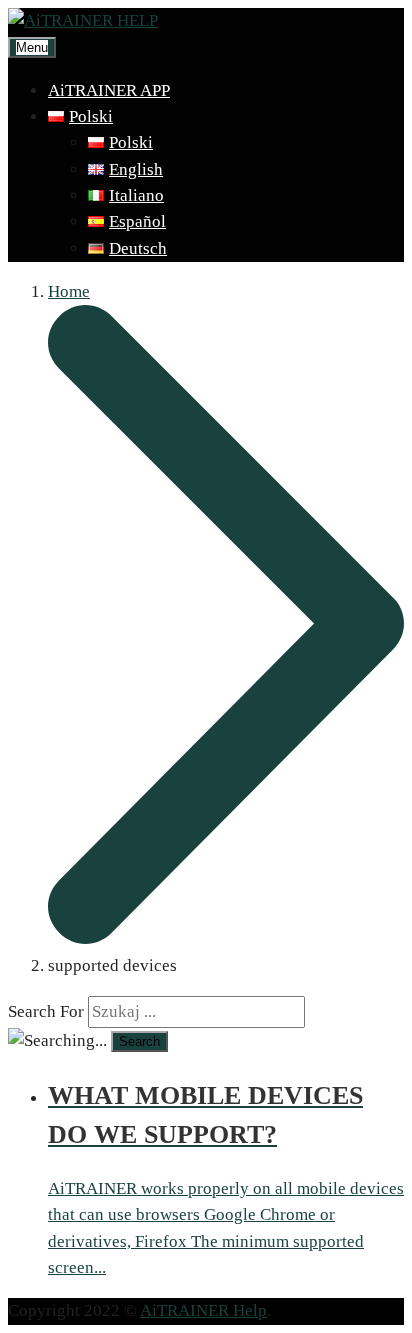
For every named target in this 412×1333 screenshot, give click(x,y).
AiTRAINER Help (203, 1310)
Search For (46, 1011)
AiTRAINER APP (109, 90)
